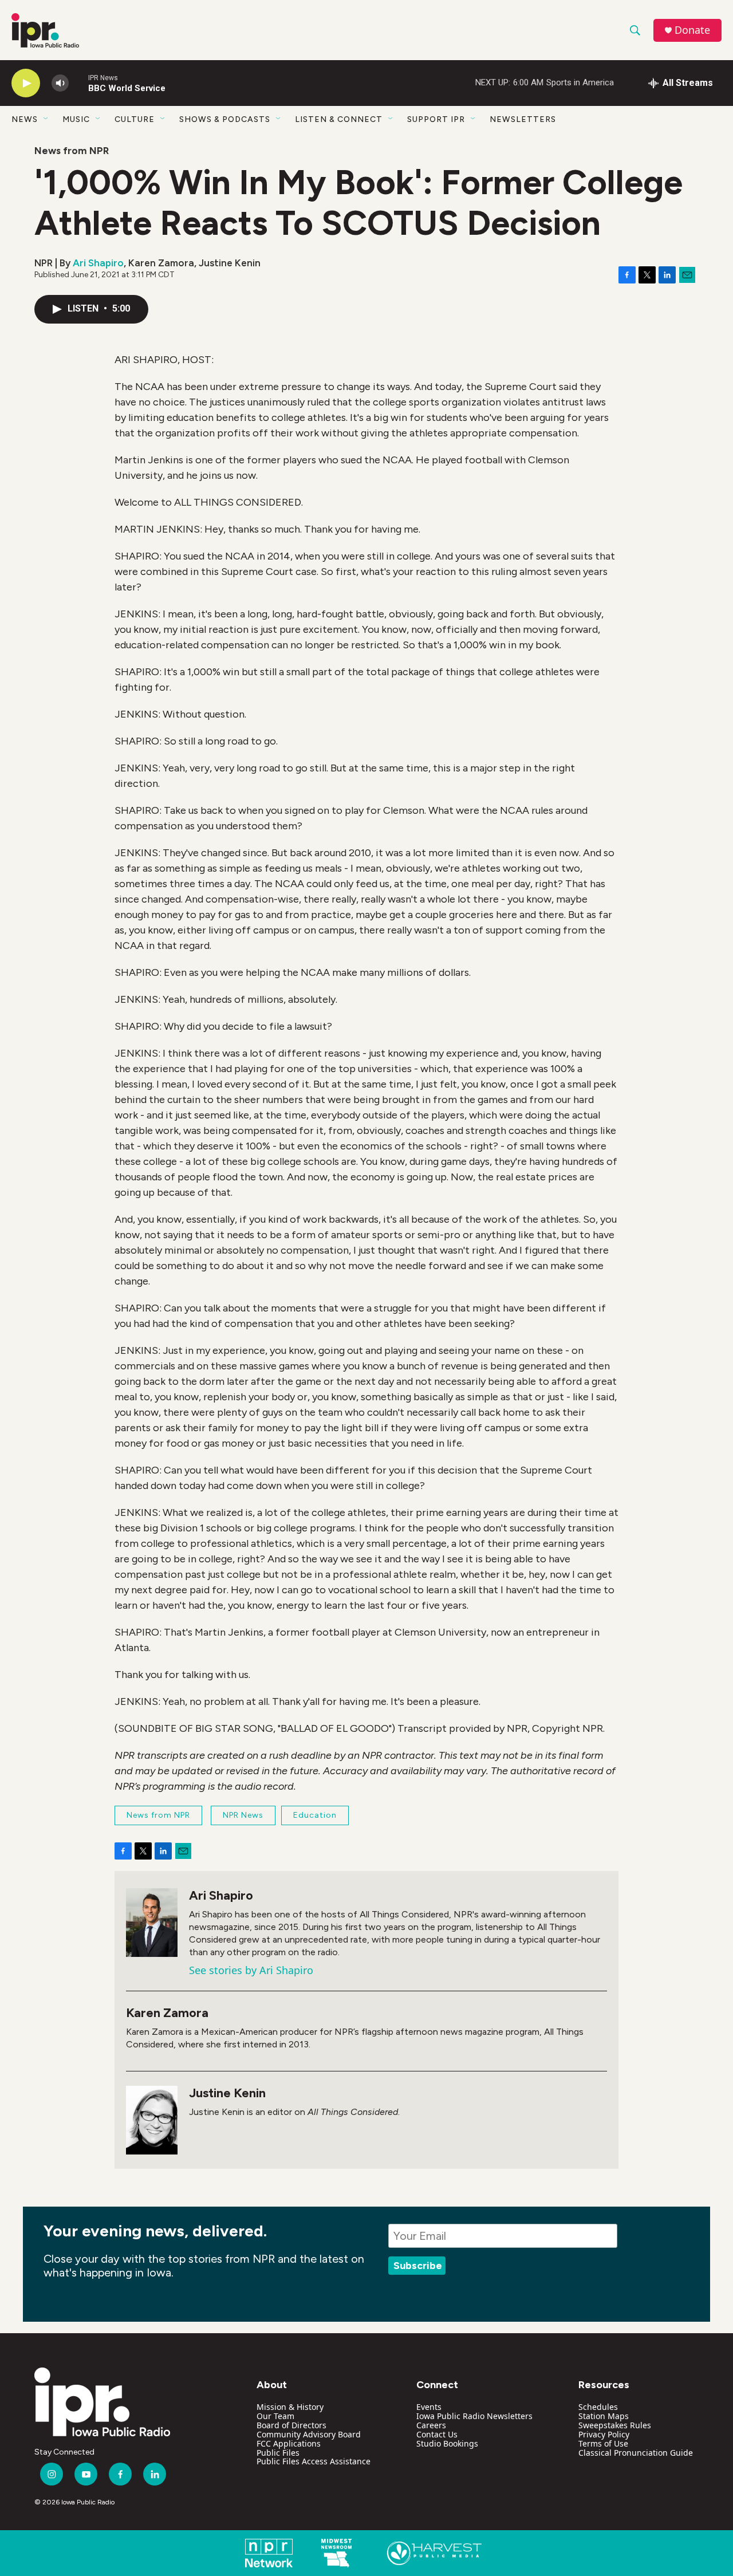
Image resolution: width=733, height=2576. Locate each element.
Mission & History (290, 2407)
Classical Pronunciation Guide (636, 2453)
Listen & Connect (339, 119)
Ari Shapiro (98, 263)
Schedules (598, 2407)
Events (429, 2407)
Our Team (275, 2416)
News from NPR (72, 151)
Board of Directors (291, 2425)
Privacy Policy (604, 2434)
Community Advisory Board (309, 2434)
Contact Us (437, 2434)
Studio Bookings (447, 2443)
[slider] (78, 83)
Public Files (278, 2453)
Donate (692, 30)
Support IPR (436, 119)
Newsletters (523, 119)
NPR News (243, 1815)
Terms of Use (603, 2443)
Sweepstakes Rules (615, 2425)
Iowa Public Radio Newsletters (474, 2416)
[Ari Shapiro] (152, 1923)
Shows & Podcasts (225, 119)
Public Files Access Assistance (314, 2461)
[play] (26, 83)
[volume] (60, 83)
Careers (431, 2425)
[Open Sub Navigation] (46, 119)
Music (76, 119)
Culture (135, 119)
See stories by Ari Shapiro (251, 1970)
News (25, 119)
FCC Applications (289, 2443)
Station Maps (604, 2416)
